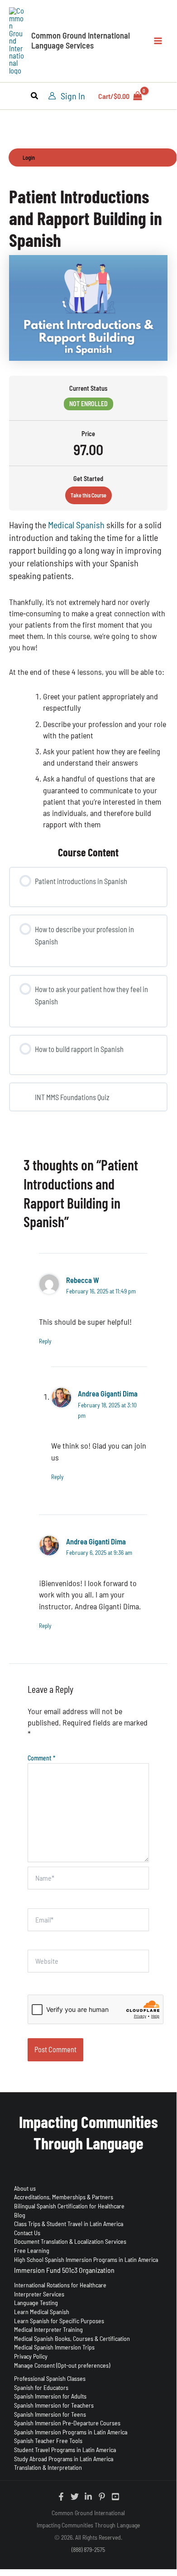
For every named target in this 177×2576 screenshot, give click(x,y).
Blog (20, 2215)
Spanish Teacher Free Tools (48, 2441)
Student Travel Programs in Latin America (65, 2450)
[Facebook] (61, 2497)
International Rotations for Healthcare (60, 2285)
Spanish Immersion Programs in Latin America (71, 2432)
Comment (41, 1758)
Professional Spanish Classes (50, 2378)
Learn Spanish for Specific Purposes (59, 2321)
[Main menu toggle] (158, 41)
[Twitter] (75, 2497)
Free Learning (32, 2250)
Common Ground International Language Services (81, 40)
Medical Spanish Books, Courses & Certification (72, 2338)
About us (25, 2188)
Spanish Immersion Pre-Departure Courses (67, 2423)
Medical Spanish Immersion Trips (54, 2347)
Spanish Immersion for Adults (50, 2396)
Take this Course (88, 495)
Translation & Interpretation (48, 2467)
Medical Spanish (76, 525)
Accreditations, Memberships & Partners (64, 2197)
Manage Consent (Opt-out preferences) (62, 2365)
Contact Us (27, 2233)
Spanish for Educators (41, 2387)
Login (29, 157)
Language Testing (36, 2303)
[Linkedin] (88, 2497)
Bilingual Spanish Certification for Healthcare (69, 2206)
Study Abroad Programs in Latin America (64, 2459)
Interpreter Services (39, 2294)
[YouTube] (115, 2497)
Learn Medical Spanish (42, 2312)
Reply (45, 1341)
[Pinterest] (102, 2497)
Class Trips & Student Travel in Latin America (69, 2224)
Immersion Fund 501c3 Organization (64, 2270)
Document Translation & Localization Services (70, 2241)
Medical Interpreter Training (48, 2329)
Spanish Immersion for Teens (50, 2414)
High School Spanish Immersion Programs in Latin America (86, 2259)
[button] (35, 97)
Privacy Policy (31, 2356)
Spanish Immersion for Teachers (54, 2405)
